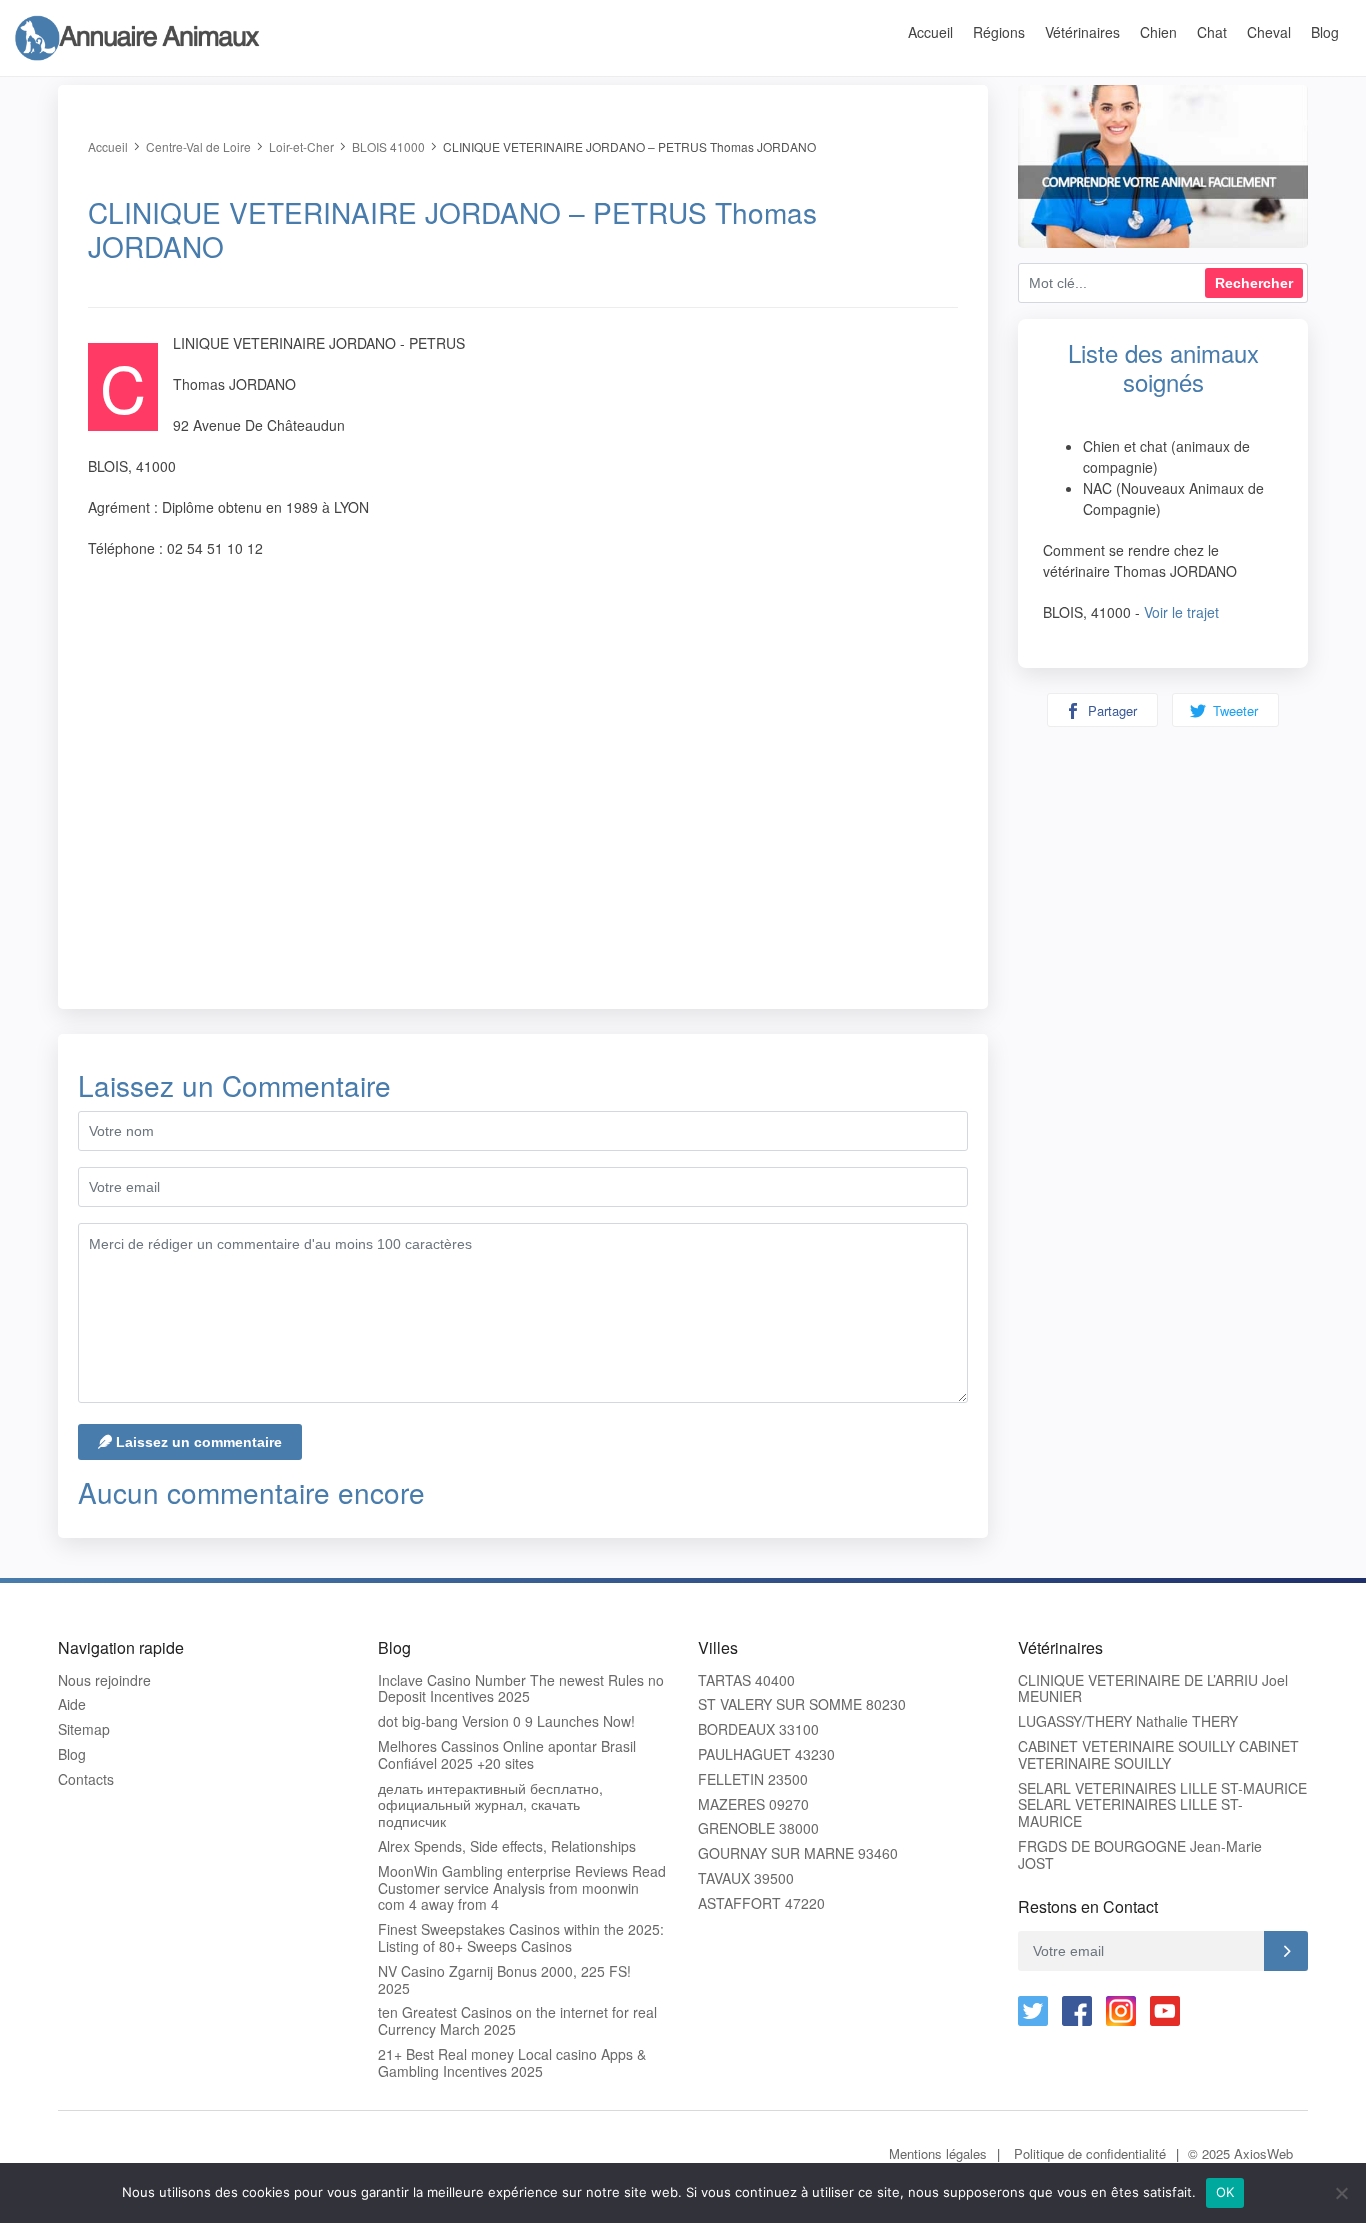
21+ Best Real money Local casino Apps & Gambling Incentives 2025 (512, 2063)
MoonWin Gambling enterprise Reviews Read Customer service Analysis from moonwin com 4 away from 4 (522, 1888)
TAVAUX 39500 (746, 1878)
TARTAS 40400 (746, 1680)
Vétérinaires (1082, 32)
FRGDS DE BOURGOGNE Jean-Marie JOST (1140, 1855)
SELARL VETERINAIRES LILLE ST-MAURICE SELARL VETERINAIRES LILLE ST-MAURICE (1162, 1805)
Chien (1158, 32)
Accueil (930, 32)
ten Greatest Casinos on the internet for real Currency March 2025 (517, 2021)
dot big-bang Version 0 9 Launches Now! (506, 1721)
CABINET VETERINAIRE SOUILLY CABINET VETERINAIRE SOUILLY (1158, 1755)
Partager (1110, 710)
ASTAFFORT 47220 (761, 1903)
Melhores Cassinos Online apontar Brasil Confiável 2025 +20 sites (507, 1755)
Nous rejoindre (104, 1680)
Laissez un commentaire (197, 1442)
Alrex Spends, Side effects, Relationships (507, 1846)
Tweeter (1233, 710)
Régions (999, 32)
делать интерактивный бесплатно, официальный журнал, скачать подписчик (490, 1805)
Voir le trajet (1181, 612)
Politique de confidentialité (1090, 2153)
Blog (1325, 32)
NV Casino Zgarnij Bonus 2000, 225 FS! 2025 (504, 1980)
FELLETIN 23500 (753, 1779)
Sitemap (84, 1729)
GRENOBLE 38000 (758, 1828)
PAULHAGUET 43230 (766, 1754)
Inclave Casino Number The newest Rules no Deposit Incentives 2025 (521, 1689)
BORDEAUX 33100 (758, 1729)
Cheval (1269, 32)
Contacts (86, 1779)
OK (1225, 2192)
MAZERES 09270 (753, 1804)
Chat (1212, 32)
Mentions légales (938, 2153)
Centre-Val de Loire (198, 146)
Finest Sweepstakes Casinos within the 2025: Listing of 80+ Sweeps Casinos (521, 1938)
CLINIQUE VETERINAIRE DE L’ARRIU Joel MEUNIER (1153, 1689)
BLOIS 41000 (388, 146)
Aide (72, 1704)
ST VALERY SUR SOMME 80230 (802, 1704)
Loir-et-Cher (301, 146)
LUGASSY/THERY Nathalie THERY (1128, 1721)
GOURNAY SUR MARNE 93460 (798, 1853)
